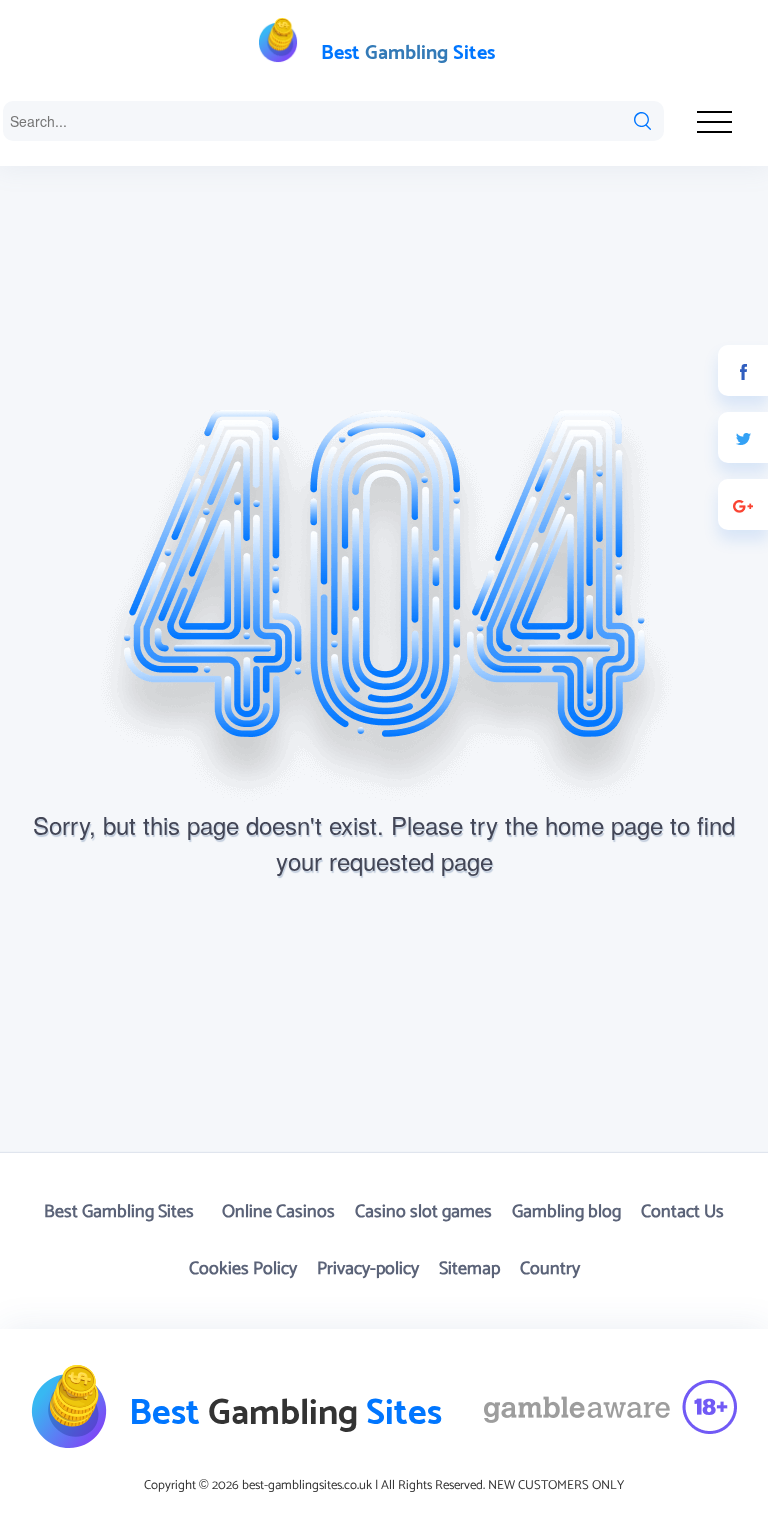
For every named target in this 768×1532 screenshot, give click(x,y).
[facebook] (743, 370)
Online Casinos (278, 1212)
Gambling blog (566, 1212)
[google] (743, 504)
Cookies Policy (243, 1269)
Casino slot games (423, 1212)
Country (550, 1269)
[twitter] (743, 437)
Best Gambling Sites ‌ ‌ (123, 1212)
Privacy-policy (368, 1269)
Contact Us (682, 1212)
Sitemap (469, 1269)
